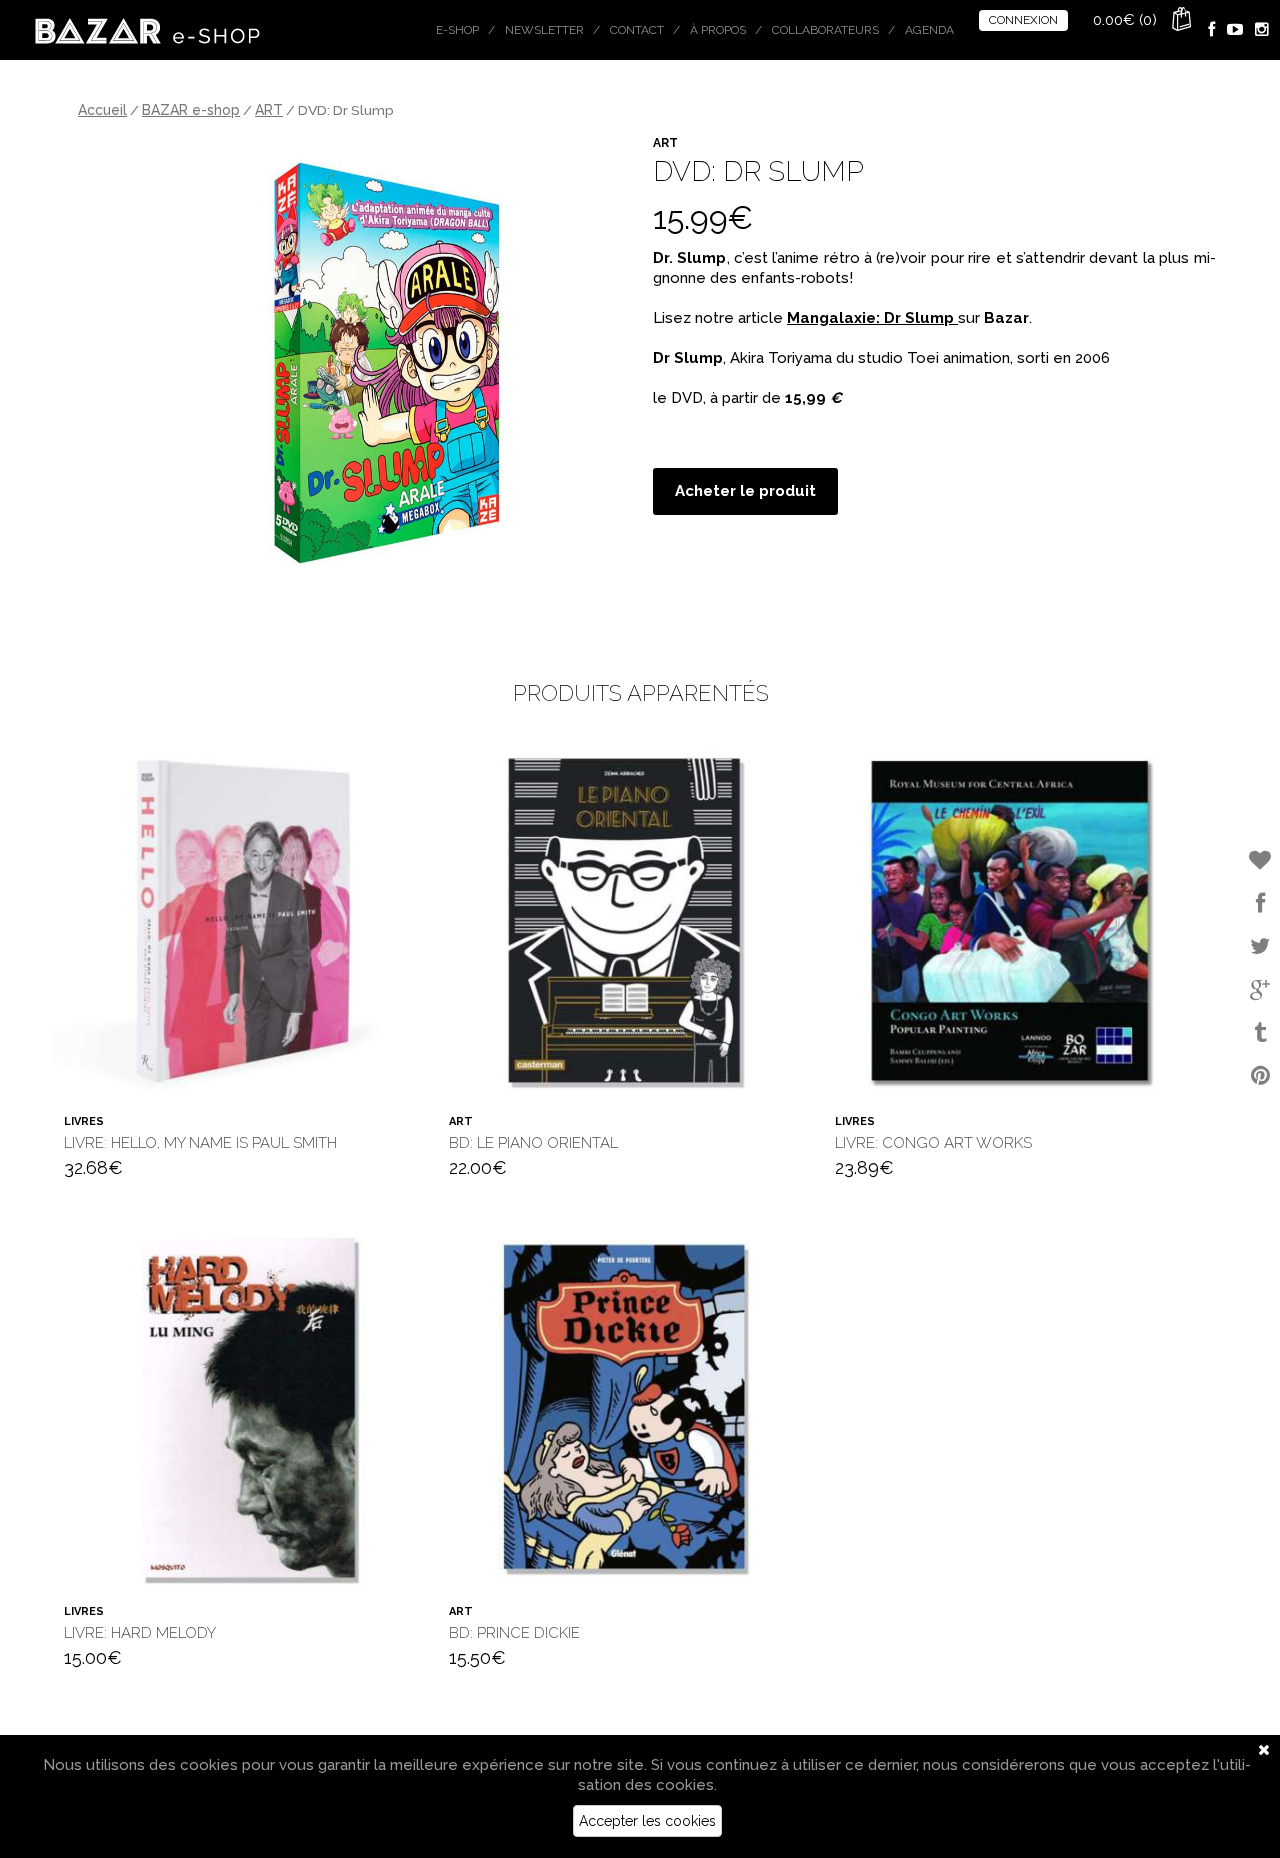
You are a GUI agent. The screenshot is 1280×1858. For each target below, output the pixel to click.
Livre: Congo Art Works (933, 1143)
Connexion (1023, 20)
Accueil (102, 110)
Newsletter (544, 30)
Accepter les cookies (647, 1821)
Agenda (929, 30)
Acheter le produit (745, 491)
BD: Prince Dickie (514, 1633)
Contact (637, 30)
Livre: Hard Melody (140, 1633)
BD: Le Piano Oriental (533, 1143)
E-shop (457, 30)
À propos (718, 30)
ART (269, 110)
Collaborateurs (825, 30)
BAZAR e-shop (191, 110)
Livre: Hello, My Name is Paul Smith (200, 1143)
